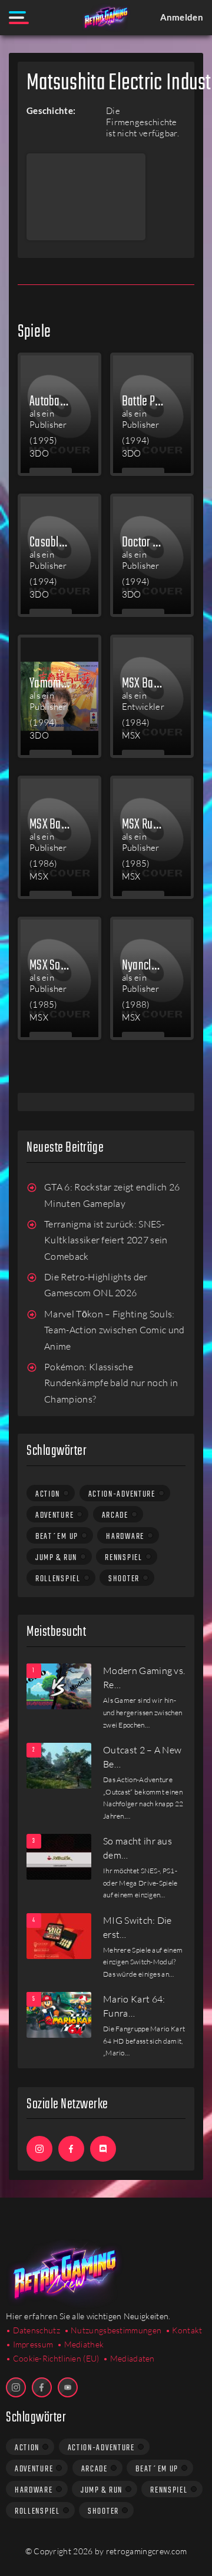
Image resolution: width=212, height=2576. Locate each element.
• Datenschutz (33, 2330)
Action (48, 1494)
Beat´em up (57, 1537)
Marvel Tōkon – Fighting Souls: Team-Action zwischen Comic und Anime (115, 1330)
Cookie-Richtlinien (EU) (56, 2358)
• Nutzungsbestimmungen (113, 2330)
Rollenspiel (58, 1579)
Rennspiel (123, 1558)
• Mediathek (80, 2344)
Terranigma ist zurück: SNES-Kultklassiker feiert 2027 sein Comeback (106, 1240)
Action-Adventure (122, 1494)
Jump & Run (56, 1558)
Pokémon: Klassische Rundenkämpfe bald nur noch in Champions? (111, 1383)
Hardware (125, 1537)
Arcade (115, 1515)
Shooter (124, 1579)
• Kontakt (184, 2330)
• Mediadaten (129, 2358)
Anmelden (182, 17)
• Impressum (29, 2344)
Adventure (54, 1515)
